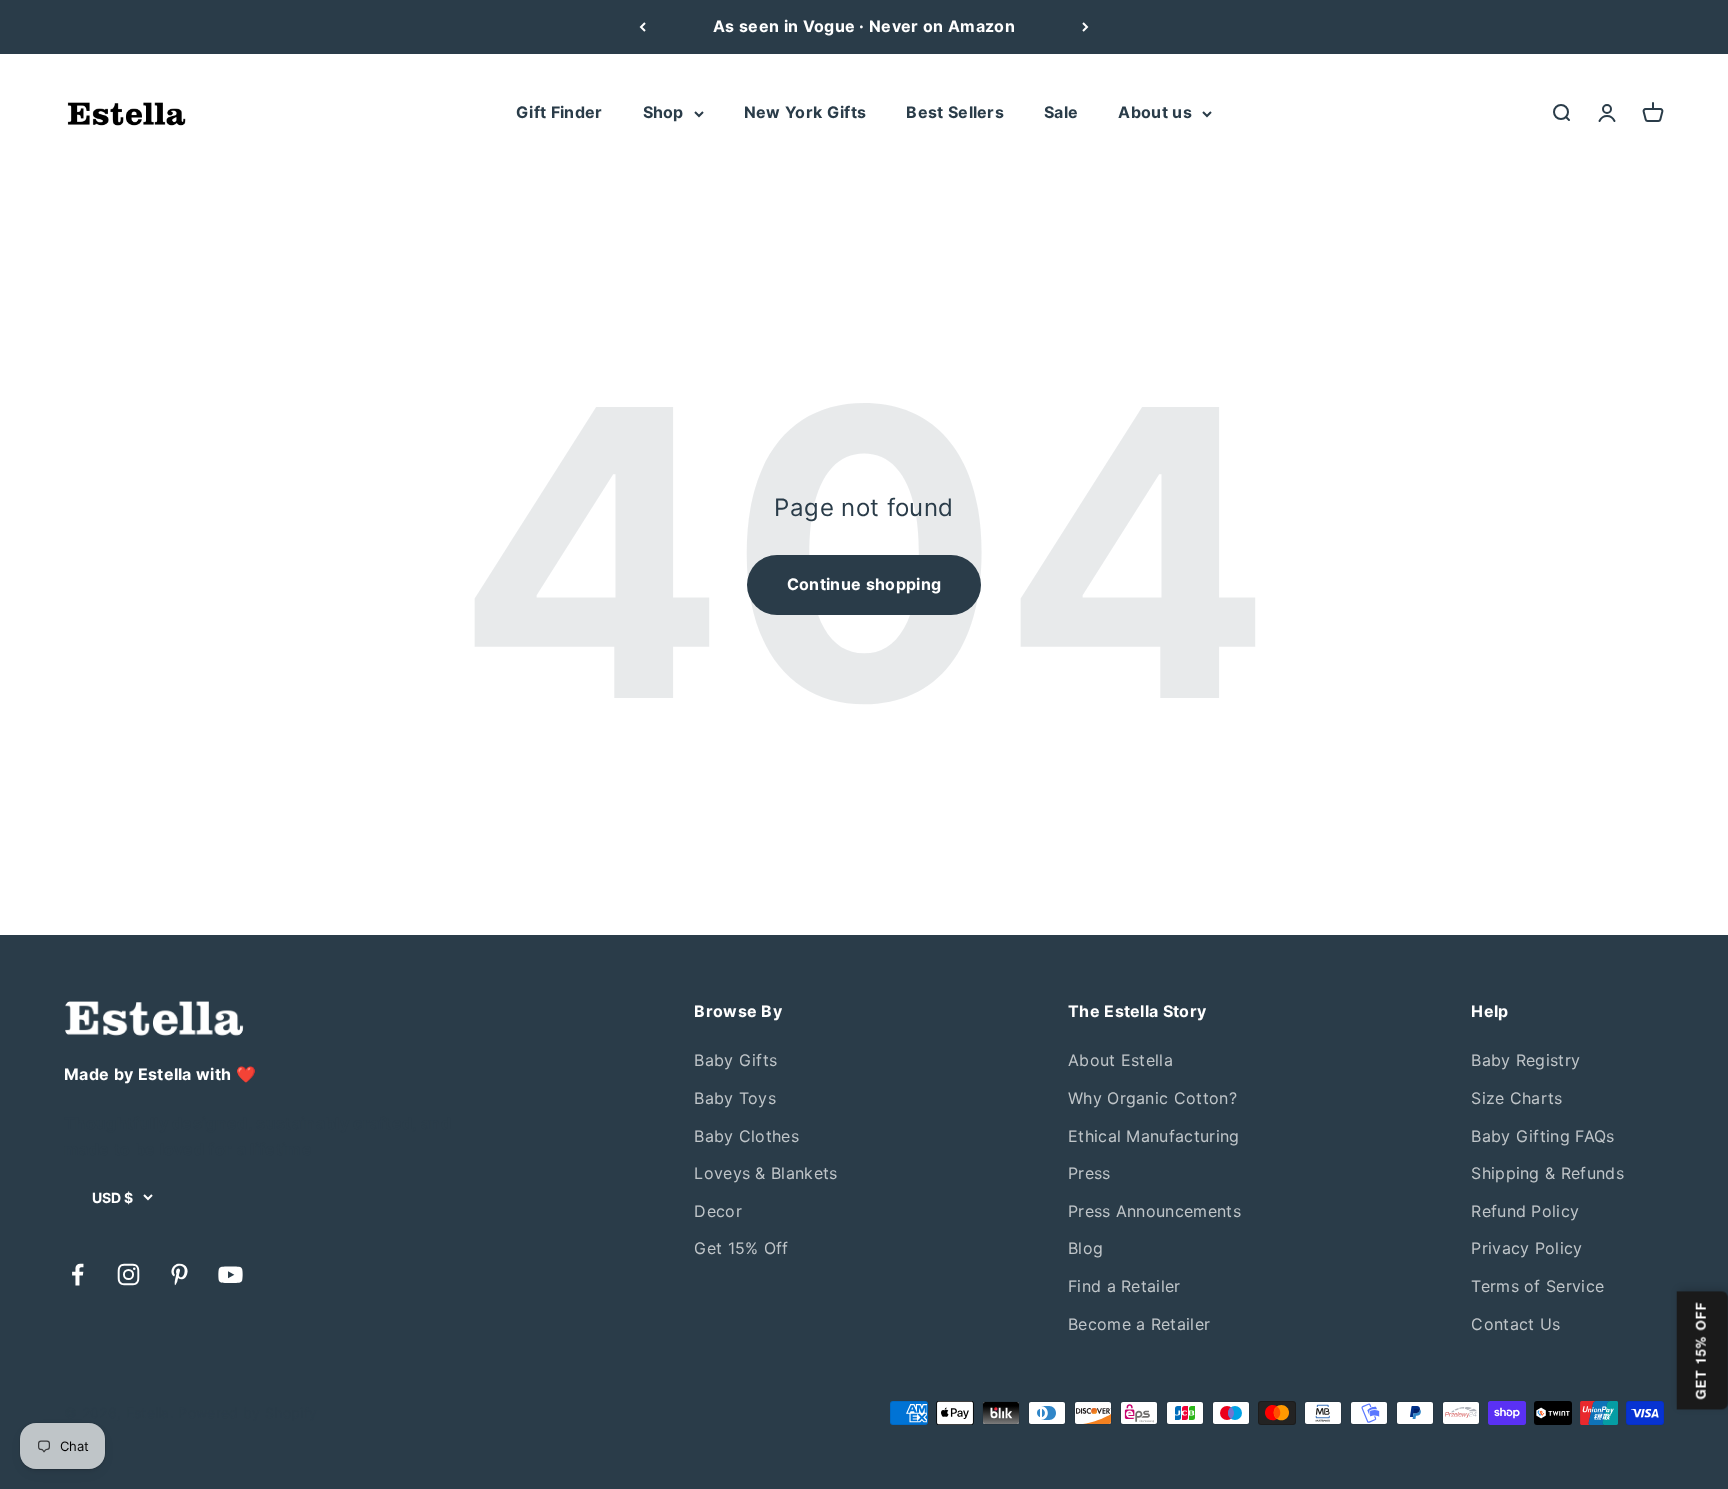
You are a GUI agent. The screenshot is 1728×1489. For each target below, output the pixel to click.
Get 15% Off (741, 1248)
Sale (1061, 112)
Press (1089, 1173)
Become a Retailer (1139, 1324)
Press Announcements (1154, 1211)
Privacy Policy (1526, 1248)
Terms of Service (1537, 1286)
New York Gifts (805, 112)
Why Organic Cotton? (1152, 1098)
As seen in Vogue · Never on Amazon (864, 26)
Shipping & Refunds (1547, 1173)
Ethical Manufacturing (1154, 1136)
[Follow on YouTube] (230, 1274)
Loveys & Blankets (765, 1173)
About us (1155, 112)
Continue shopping (864, 584)
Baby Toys (735, 1098)
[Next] (1085, 27)
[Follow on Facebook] (77, 1274)
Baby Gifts (735, 1060)
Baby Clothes (746, 1136)
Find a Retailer (1124, 1286)
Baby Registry (1525, 1060)
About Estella (1120, 1060)
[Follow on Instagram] (128, 1274)
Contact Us (1515, 1324)
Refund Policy (1525, 1211)
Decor (718, 1211)
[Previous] (642, 27)
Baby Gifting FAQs (1542, 1136)
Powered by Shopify (247, 1412)
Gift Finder (559, 112)
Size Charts (1517, 1098)
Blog (1085, 1248)
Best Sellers (955, 112)
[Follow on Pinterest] (179, 1274)
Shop (663, 112)
